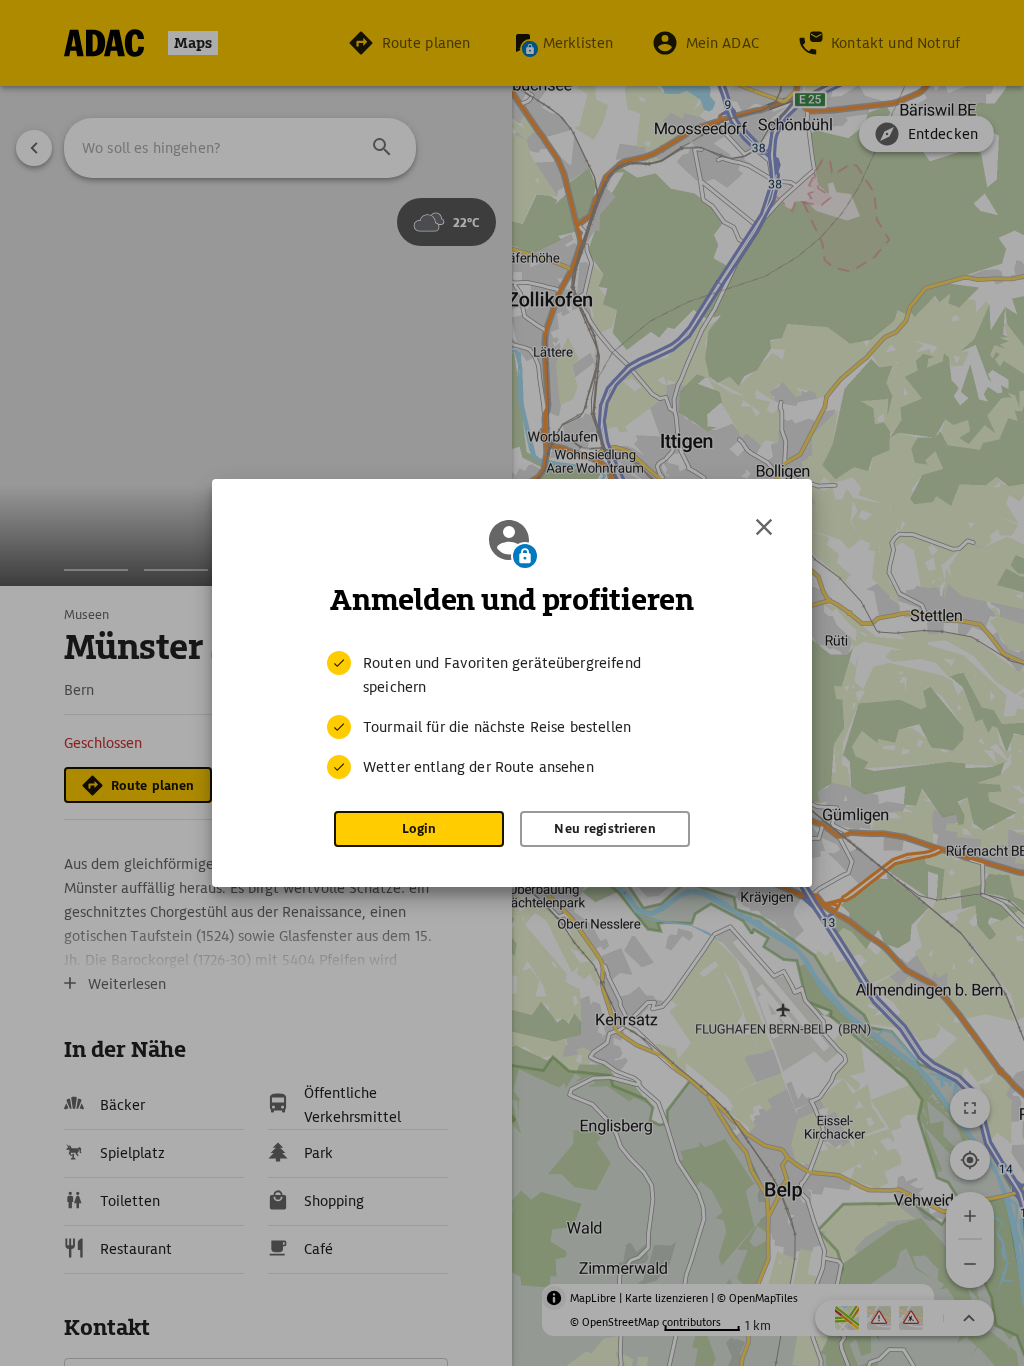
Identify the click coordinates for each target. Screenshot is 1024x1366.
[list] (512, 715)
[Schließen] (764, 527)
